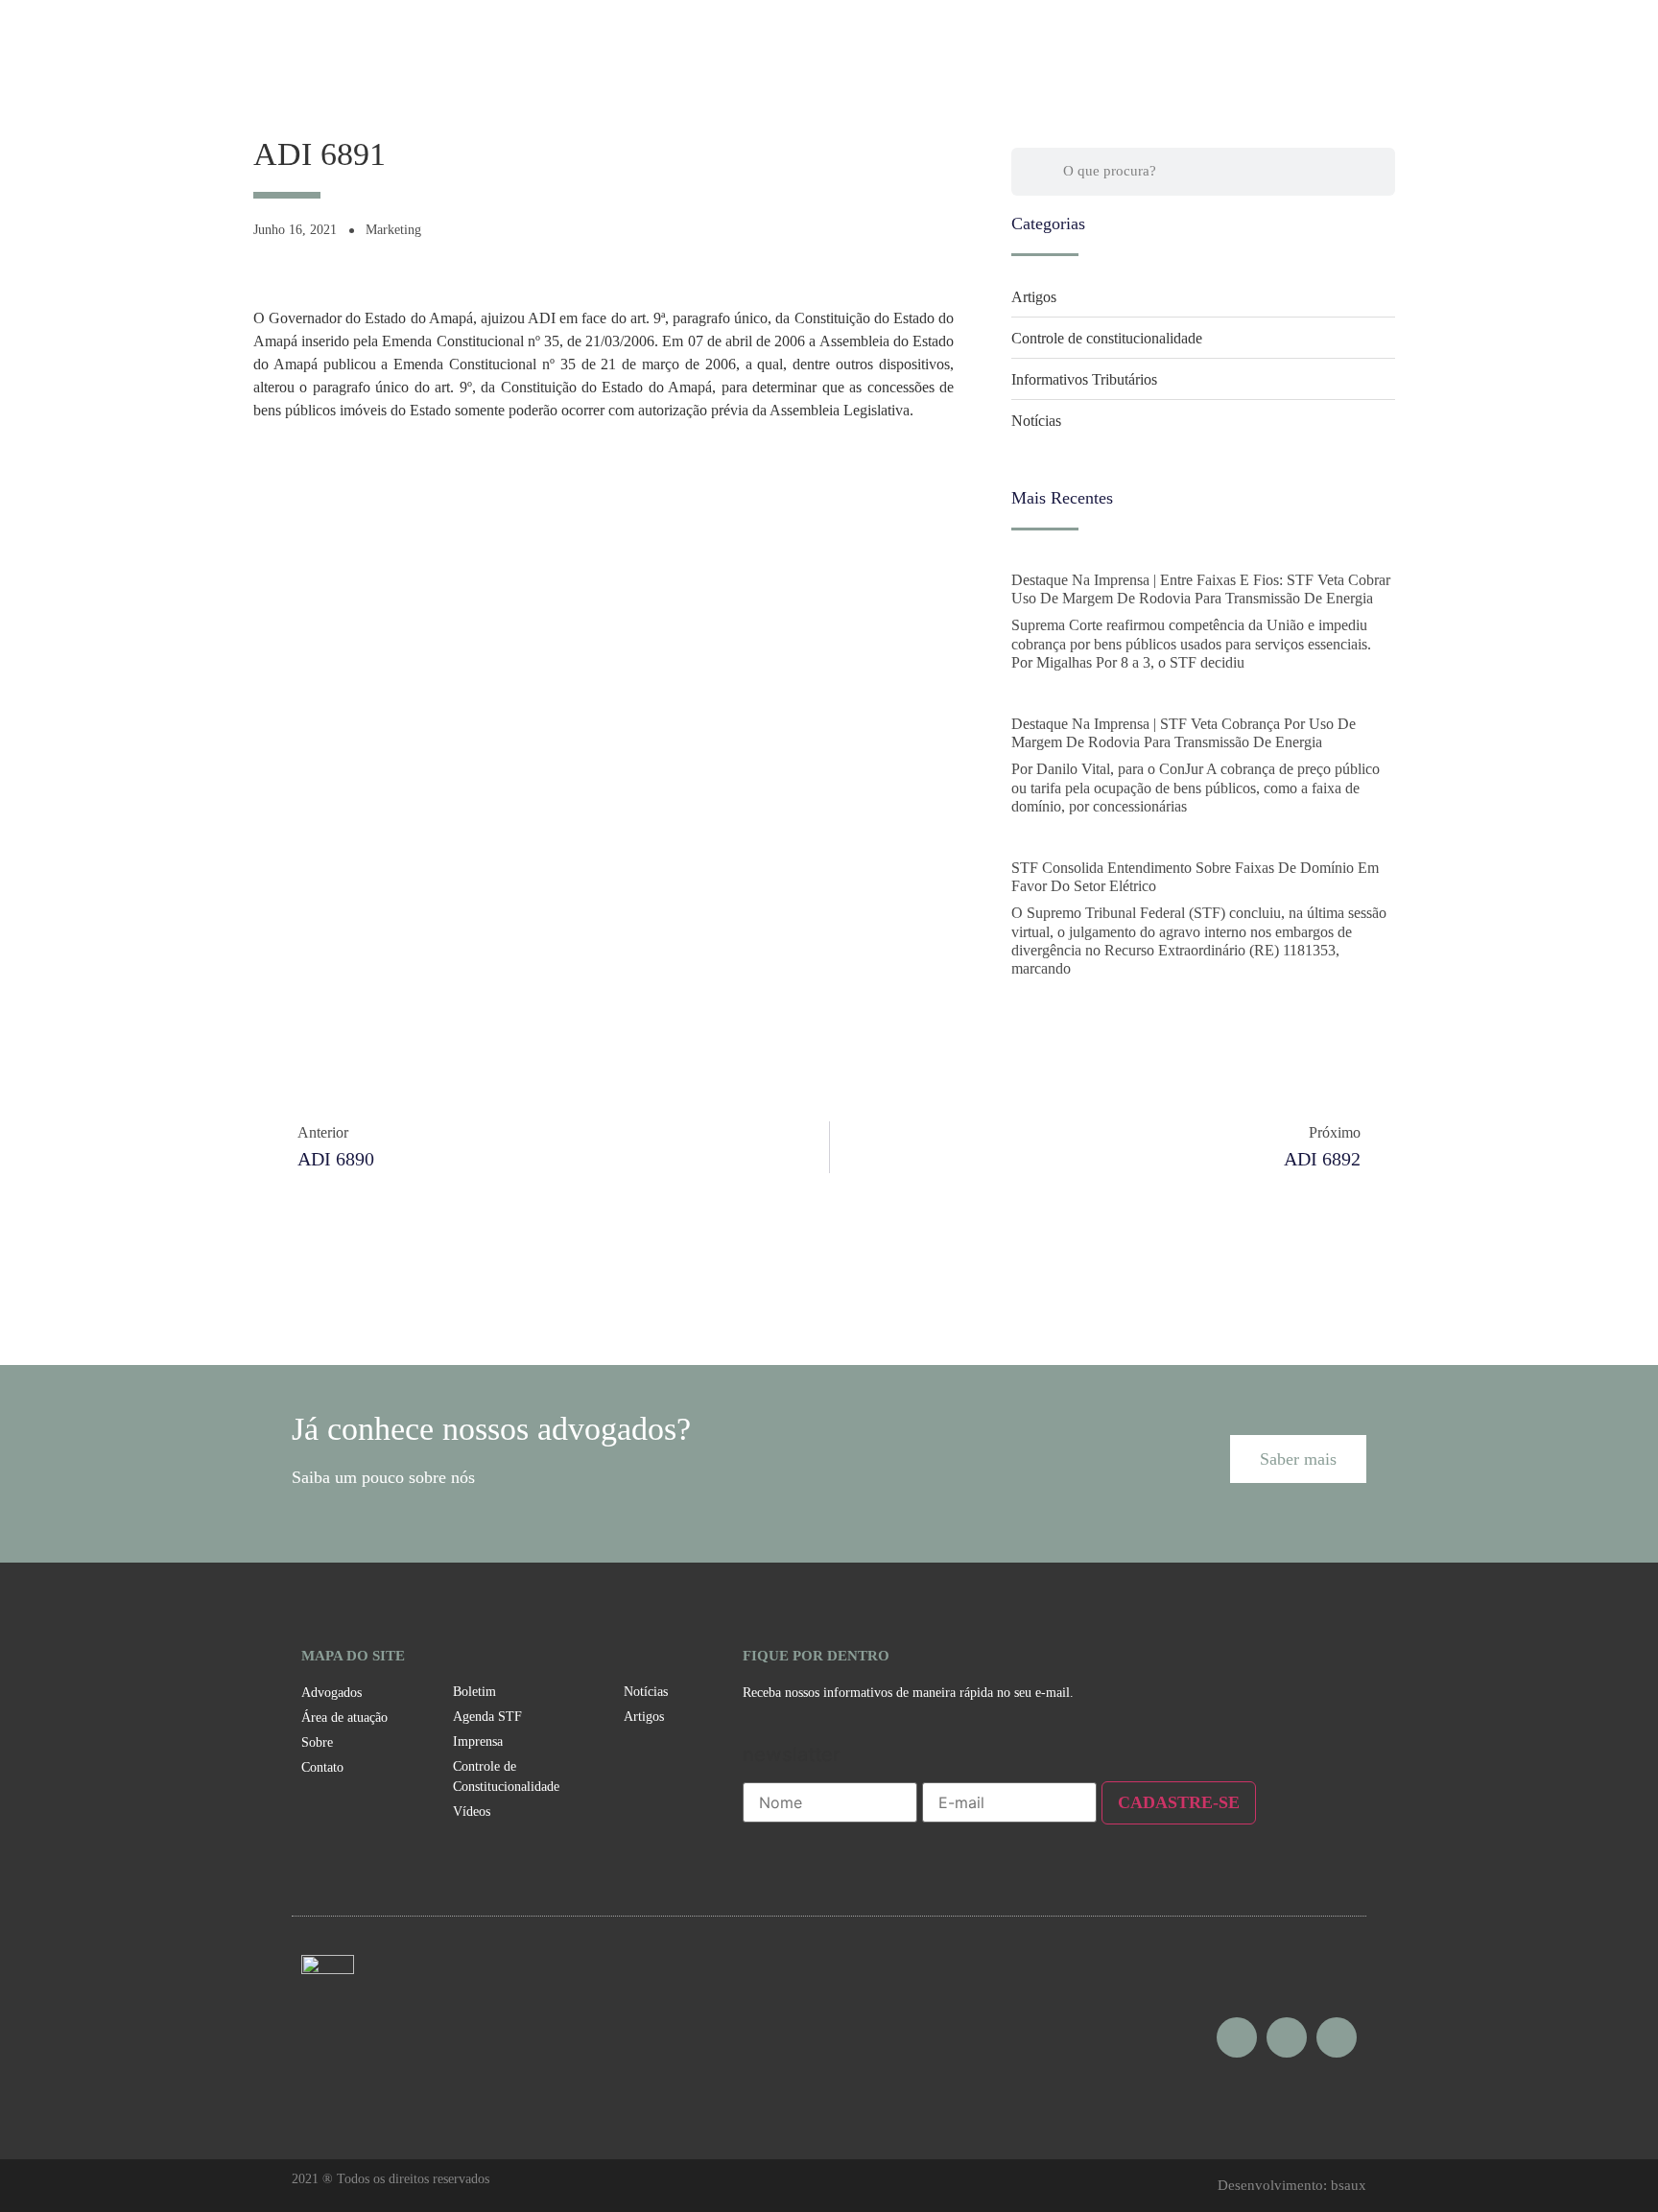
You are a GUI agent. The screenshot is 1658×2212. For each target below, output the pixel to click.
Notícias (1036, 421)
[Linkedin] (1337, 2037)
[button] (1298, 1459)
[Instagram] (1237, 2037)
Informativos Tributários (1084, 379)
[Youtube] (1287, 2037)
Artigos (1034, 297)
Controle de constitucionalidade (1107, 338)
